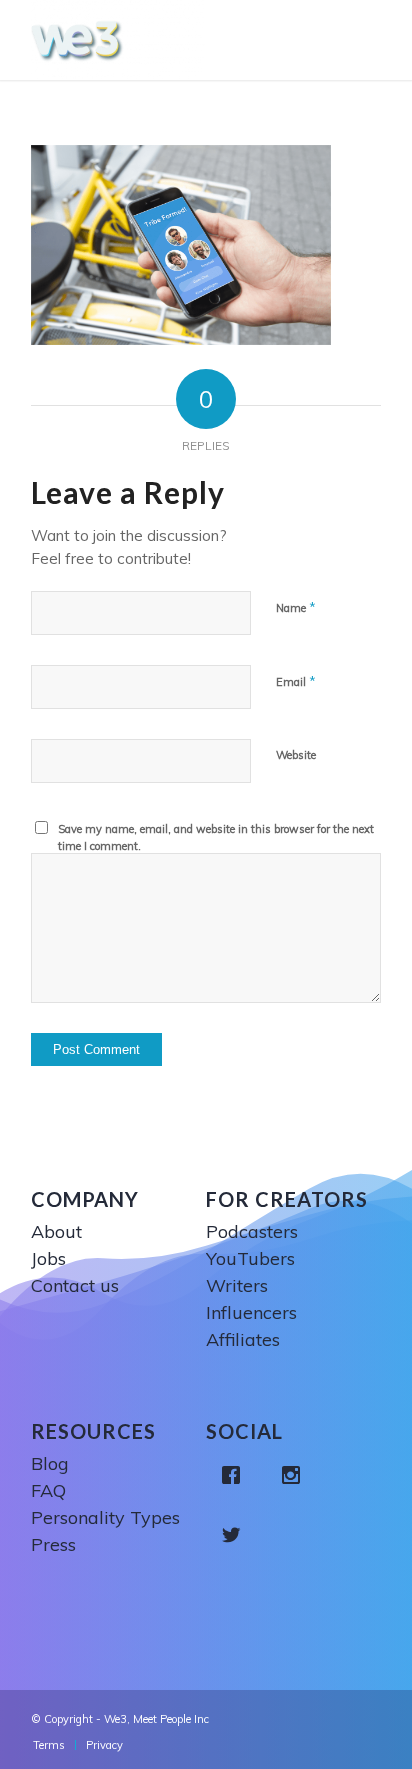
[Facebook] (236, 1475)
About (56, 1231)
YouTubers (250, 1258)
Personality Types (105, 1517)
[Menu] (370, 40)
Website (296, 755)
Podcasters (252, 1231)
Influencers (251, 1312)
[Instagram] (296, 1475)
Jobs (48, 1258)
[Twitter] (236, 1535)
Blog (50, 1463)
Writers (237, 1285)
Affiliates (243, 1339)
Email (296, 681)
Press (53, 1544)
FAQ (48, 1490)
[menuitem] (49, 1745)
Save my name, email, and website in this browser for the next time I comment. (216, 837)
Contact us (75, 1285)
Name (296, 607)
